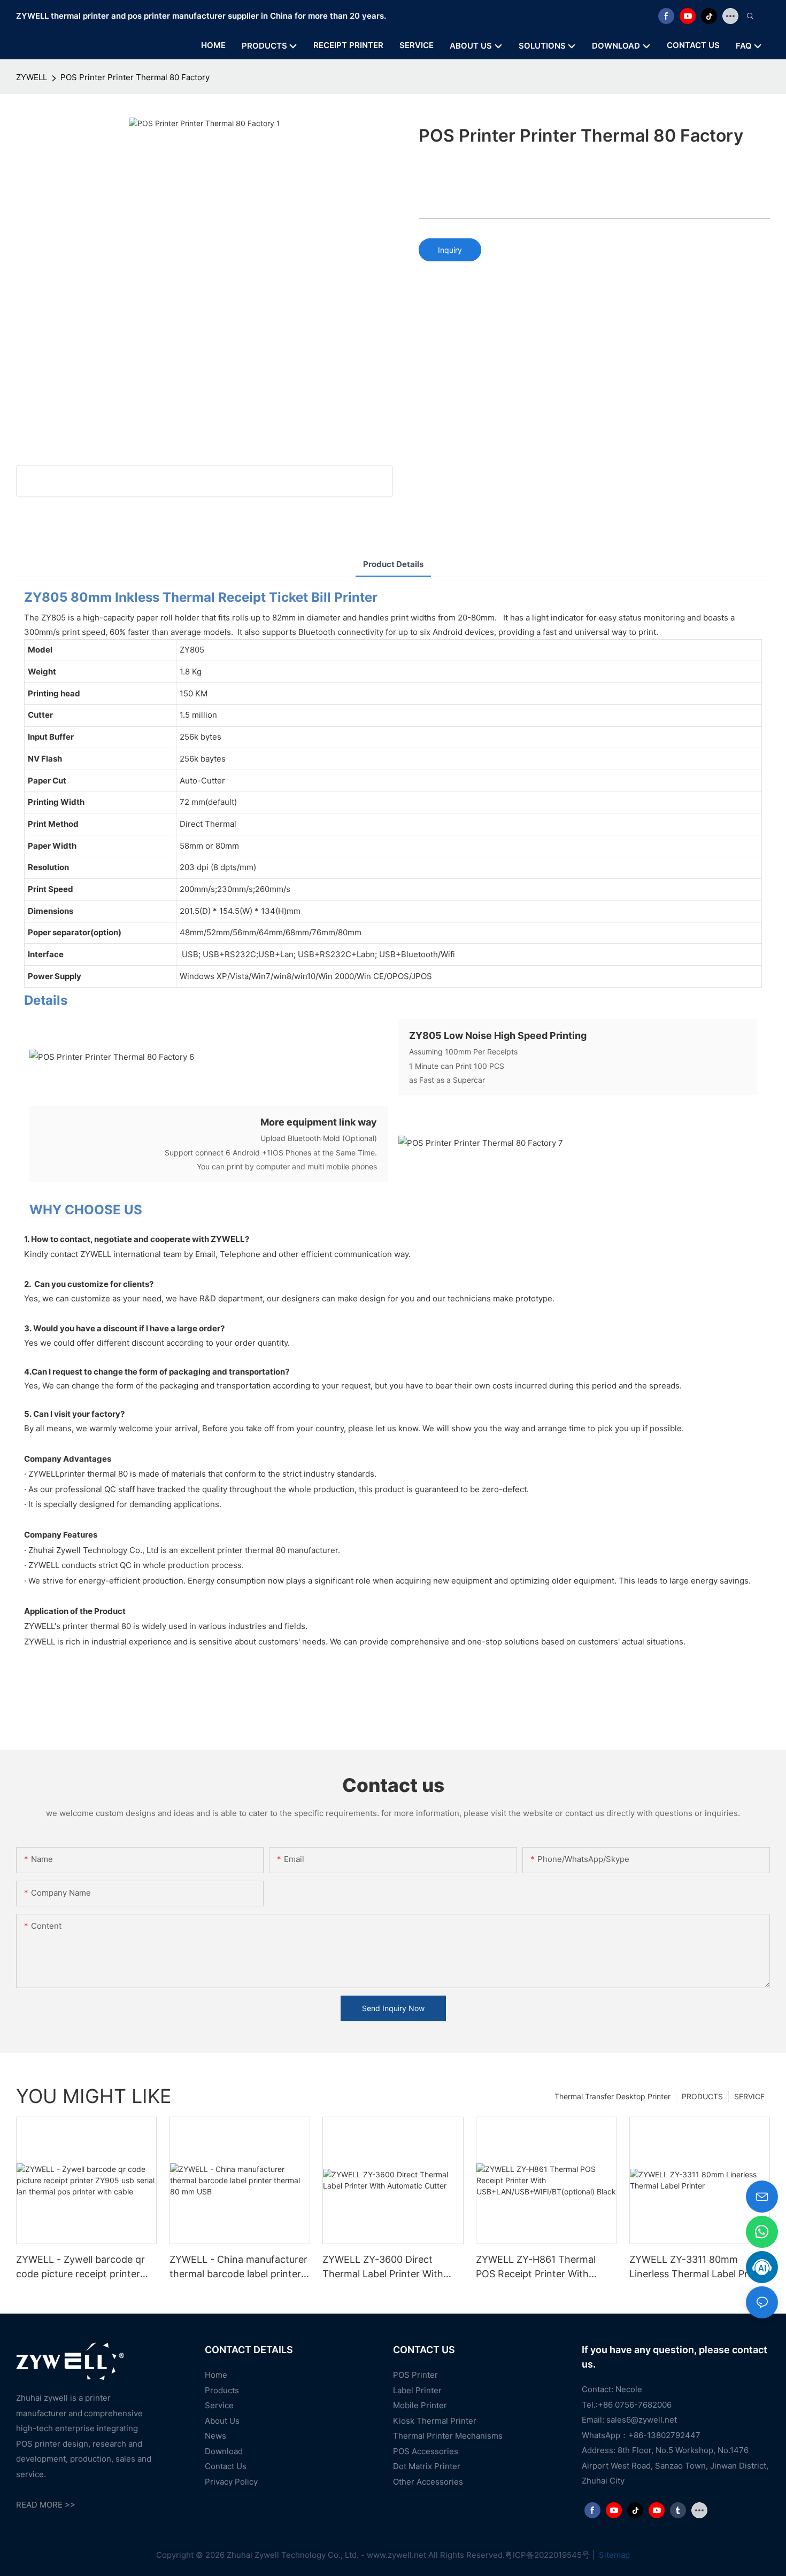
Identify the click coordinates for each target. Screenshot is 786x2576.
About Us (222, 2421)
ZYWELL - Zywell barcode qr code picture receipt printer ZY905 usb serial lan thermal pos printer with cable (80, 2267)
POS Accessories (426, 2451)
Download (224, 2451)
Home (216, 2375)
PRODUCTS (702, 2096)
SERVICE (749, 2096)
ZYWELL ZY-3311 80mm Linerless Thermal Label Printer (699, 2267)
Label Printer (417, 2390)
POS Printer (415, 2375)
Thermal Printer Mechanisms (448, 2436)
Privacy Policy (231, 2482)
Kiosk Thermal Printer (435, 2421)
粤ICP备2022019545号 (547, 2555)
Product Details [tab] (393, 564)
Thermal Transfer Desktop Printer (612, 2096)
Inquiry (450, 250)
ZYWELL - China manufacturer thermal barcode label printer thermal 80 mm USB (238, 2267)
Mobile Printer (420, 2405)
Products (222, 2390)
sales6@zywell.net (642, 2420)
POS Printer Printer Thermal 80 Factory (135, 77)
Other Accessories (428, 2482)
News (215, 2436)
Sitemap (613, 2555)
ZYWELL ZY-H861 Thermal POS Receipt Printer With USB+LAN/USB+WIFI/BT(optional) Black (545, 2267)
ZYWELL (32, 77)
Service (219, 2405)
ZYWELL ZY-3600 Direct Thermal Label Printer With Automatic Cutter (383, 2267)
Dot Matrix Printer (427, 2466)
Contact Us (226, 2466)
